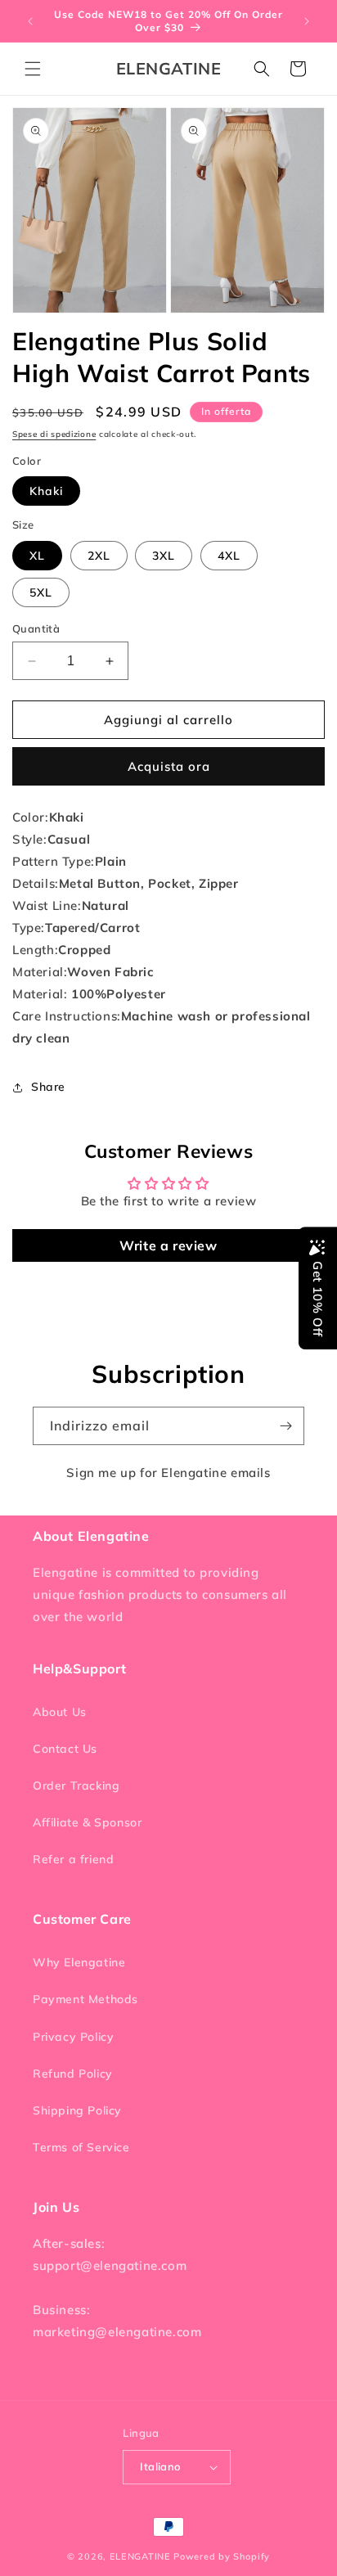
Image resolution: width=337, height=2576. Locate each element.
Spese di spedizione (54, 434)
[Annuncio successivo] (307, 21)
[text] (168, 817)
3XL (164, 556)
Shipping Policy (77, 2110)
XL (37, 556)
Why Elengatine (79, 1962)
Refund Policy (73, 2074)
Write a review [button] (168, 1245)
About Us (60, 1712)
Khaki (46, 491)
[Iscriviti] (285, 1426)
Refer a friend (73, 1859)
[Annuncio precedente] (30, 21)
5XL (41, 592)
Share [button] (48, 1087)
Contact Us (65, 1749)
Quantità (36, 628)
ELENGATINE (140, 2556)
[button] (33, 69)
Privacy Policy (73, 2037)
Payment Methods (85, 1999)
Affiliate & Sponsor (87, 1822)
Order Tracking (76, 1786)
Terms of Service (81, 2147)
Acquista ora (169, 766)
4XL (229, 556)
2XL (99, 556)
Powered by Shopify (222, 2556)
